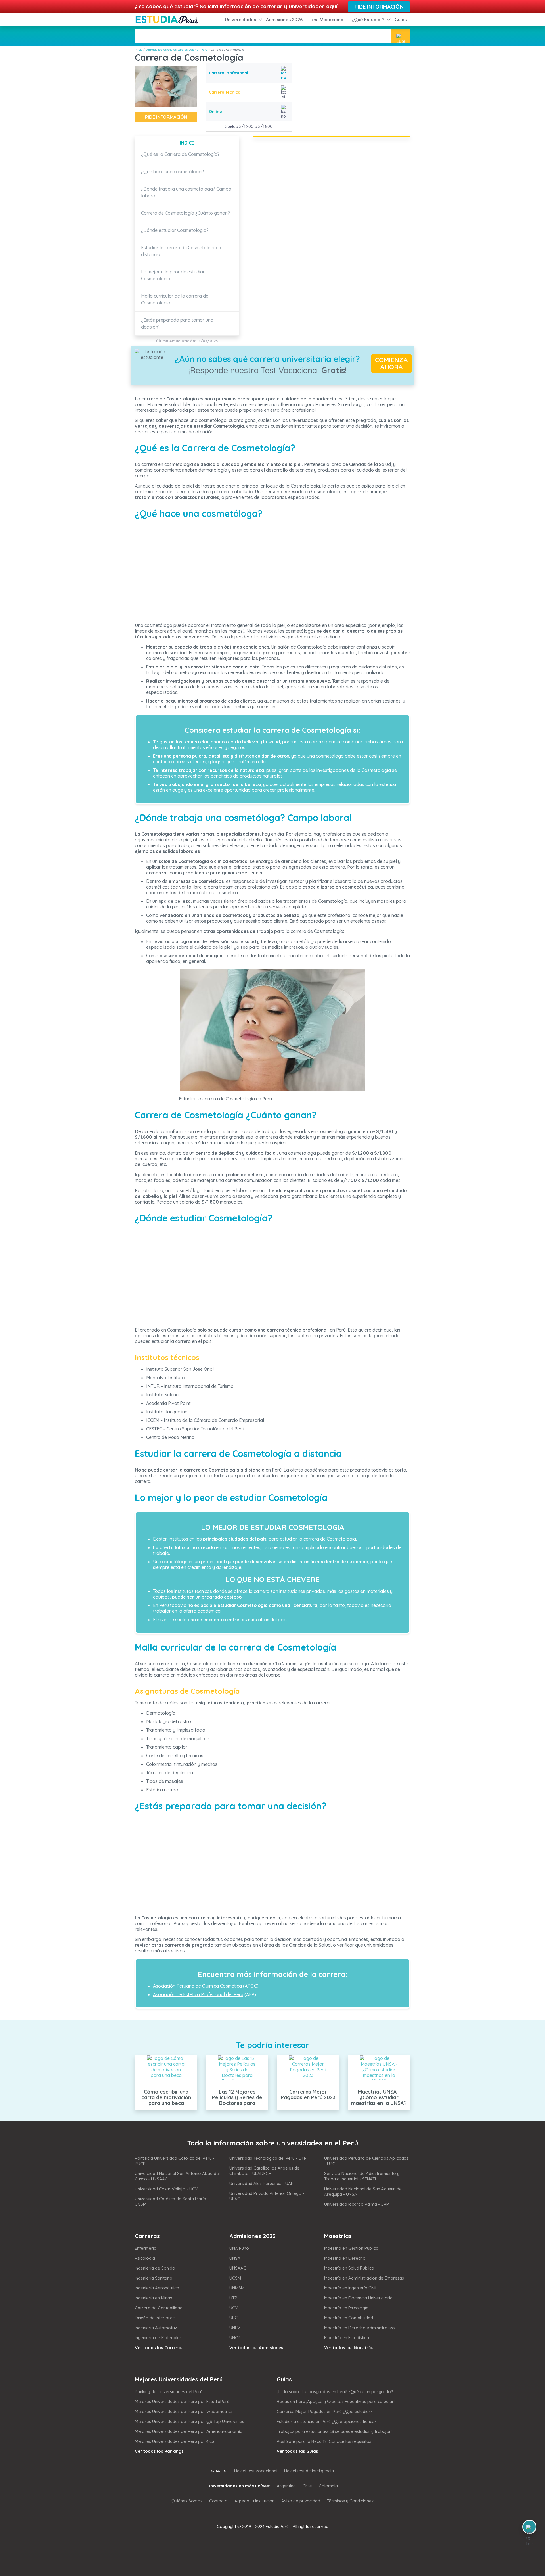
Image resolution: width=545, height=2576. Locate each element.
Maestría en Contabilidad (349, 2318)
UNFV (235, 2328)
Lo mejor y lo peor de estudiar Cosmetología (173, 275)
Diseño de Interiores (155, 2318)
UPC (233, 2318)
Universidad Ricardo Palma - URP (357, 2204)
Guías (401, 20)
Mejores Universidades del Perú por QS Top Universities (189, 2421)
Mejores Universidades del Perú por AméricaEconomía (189, 2431)
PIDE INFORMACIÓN (166, 117)
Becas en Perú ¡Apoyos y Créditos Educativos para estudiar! (336, 2401)
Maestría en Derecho (345, 2258)
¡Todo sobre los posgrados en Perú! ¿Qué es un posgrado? (335, 2392)
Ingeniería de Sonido (155, 2268)
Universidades (240, 20)
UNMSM (237, 2288)
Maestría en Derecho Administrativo (360, 2328)
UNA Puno (239, 2248)
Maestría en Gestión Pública (351, 2248)
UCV (234, 2308)
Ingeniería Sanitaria (154, 2278)
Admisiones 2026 (284, 20)
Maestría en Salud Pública (349, 2268)
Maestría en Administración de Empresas (364, 2278)
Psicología (145, 2258)
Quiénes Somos (187, 2501)
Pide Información (379, 7)
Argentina (286, 2486)
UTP (233, 2298)
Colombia (328, 2486)
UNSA (235, 2258)
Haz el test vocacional (256, 2471)
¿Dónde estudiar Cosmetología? (175, 230)
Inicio (139, 50)
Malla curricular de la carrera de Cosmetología (175, 299)
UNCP (235, 2338)
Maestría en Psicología (346, 2308)
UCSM (235, 2278)
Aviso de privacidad (301, 2501)
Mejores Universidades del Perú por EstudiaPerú (182, 2401)
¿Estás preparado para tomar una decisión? (177, 323)
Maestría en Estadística (347, 2338)
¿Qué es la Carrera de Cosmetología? (180, 154)
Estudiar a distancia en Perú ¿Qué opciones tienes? (327, 2421)
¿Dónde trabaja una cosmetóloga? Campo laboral (186, 192)
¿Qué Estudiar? (368, 20)
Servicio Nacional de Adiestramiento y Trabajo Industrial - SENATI (362, 2176)
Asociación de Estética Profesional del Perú (198, 1994)
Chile (307, 2486)
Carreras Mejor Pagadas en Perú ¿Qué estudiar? (325, 2411)
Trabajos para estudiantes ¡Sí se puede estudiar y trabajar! (334, 2431)
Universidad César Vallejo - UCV (166, 2189)
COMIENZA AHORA (391, 363)
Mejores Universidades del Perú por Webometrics (184, 2411)
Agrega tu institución (254, 2501)
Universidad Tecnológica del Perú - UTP (268, 2158)
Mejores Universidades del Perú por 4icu (174, 2441)
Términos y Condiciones (350, 2501)
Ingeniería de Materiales (158, 2338)
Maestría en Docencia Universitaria (358, 2298)
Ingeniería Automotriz (156, 2328)
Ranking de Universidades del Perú (169, 2392)
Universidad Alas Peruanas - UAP (261, 2183)
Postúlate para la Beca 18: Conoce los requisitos (324, 2441)
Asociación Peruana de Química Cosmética (197, 1986)
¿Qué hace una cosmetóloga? (172, 172)
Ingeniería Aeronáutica (157, 2288)
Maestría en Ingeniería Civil (350, 2288)
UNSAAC (238, 2268)
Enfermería (146, 2248)
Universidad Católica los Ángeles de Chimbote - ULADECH (264, 2171)
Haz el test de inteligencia (309, 2471)
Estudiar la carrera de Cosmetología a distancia (181, 251)
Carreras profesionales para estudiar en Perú (177, 50)
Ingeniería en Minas (153, 2298)
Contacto (218, 2501)
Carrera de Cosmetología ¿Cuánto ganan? (185, 213)
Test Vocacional (327, 20)
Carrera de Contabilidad (159, 2308)
